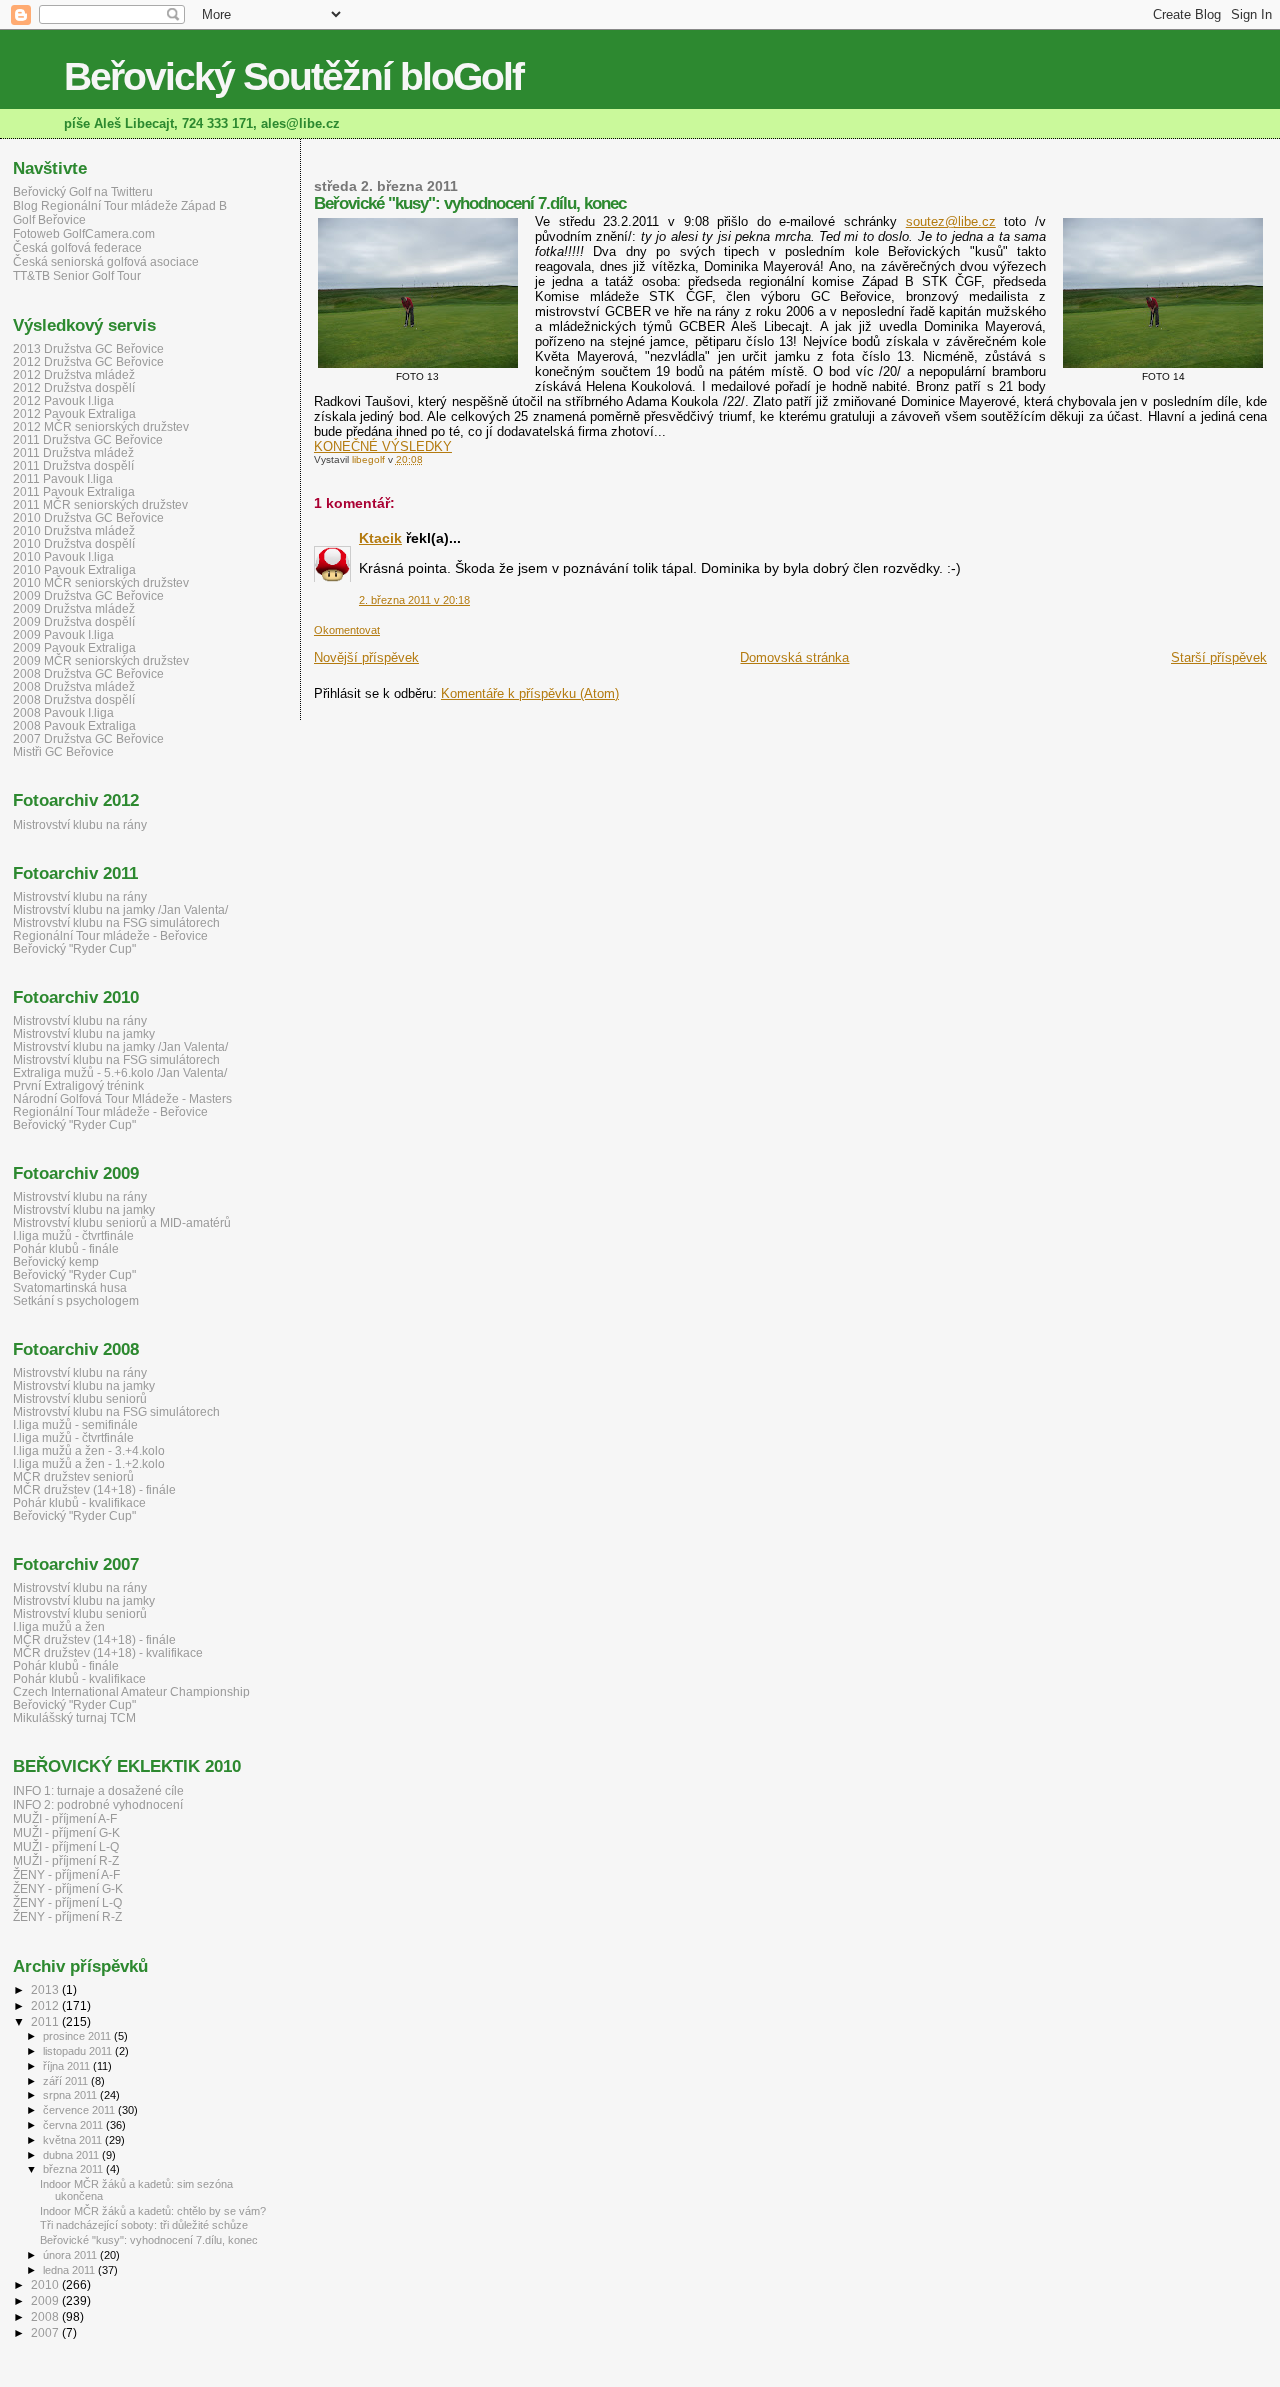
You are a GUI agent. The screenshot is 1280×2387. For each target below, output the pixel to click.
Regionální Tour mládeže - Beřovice (110, 935)
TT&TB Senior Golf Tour (77, 276)
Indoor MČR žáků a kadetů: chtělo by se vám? (153, 2211)
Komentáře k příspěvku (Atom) (530, 693)
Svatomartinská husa (70, 1287)
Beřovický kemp (56, 1261)
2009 (46, 2300)
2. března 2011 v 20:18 (414, 600)
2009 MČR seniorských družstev (101, 660)
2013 (46, 1989)
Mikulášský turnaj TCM (74, 1717)
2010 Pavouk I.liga (63, 556)
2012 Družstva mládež (74, 374)
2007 (46, 2332)
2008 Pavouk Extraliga (74, 725)
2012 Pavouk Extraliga (74, 413)
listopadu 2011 (79, 2051)
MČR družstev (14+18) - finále (94, 1489)
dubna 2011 (72, 2155)
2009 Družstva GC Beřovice (88, 595)
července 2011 (80, 2110)
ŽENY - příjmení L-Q (67, 1903)
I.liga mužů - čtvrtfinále (73, 1235)
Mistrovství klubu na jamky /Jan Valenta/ (120, 909)
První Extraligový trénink (78, 1085)
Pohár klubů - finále (66, 1248)
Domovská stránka (794, 657)
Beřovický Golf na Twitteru (83, 192)
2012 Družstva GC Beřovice (88, 361)
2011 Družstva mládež (73, 452)
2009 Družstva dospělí (74, 621)
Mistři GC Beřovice (63, 751)
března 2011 (74, 2169)
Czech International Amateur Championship (131, 1691)
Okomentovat (347, 630)
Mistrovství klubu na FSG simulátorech (116, 922)
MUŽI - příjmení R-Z (66, 1861)
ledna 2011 (70, 2270)
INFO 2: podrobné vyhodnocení (98, 1805)
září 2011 (67, 2081)
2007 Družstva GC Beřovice (88, 738)
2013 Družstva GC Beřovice (88, 348)
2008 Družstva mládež (74, 686)
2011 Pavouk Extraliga (74, 491)
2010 (46, 2284)
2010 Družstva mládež (74, 530)
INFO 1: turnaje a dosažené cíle (98, 1791)
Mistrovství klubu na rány (80, 824)
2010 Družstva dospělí (74, 543)
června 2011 (74, 2125)
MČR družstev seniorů (73, 1476)
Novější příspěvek (366, 657)
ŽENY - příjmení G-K (68, 1889)
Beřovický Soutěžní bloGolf (293, 76)
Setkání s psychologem (76, 1300)
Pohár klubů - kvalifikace (79, 1502)
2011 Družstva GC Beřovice (88, 439)
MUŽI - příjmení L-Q (66, 1847)
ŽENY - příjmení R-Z (67, 1917)
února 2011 (71, 2255)
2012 (46, 2005)
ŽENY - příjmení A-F (66, 1875)
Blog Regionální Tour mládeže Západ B (120, 206)
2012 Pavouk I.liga (63, 400)
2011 (46, 2021)
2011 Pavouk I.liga (63, 478)
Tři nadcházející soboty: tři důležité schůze (144, 2225)
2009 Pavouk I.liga (63, 634)
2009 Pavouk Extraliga (74, 647)
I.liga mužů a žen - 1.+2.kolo (89, 1463)
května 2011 (74, 2140)
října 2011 (68, 2066)
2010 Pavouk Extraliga (74, 569)
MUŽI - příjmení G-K (66, 1833)
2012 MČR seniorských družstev (101, 426)
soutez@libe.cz (951, 221)
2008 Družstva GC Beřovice (88, 673)
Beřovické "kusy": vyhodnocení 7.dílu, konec (149, 2240)
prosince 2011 (78, 2036)
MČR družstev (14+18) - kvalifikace (108, 1652)
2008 (46, 2316)
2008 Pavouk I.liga (63, 712)
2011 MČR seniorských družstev (100, 504)
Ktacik (380, 538)
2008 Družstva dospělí (74, 699)
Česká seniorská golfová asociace (106, 262)
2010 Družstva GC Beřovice (88, 517)
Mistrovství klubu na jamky (84, 1033)
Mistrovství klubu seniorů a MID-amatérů (122, 1222)
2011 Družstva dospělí (73, 465)
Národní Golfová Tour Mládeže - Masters (122, 1098)
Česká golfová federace (77, 248)
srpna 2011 (71, 2095)
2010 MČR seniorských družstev (101, 582)
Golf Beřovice (49, 220)
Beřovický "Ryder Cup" (74, 948)
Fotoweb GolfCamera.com (84, 234)
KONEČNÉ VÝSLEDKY (383, 446)
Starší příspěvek (1219, 657)
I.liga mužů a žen (59, 1626)
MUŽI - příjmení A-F (65, 1819)
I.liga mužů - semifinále (75, 1424)
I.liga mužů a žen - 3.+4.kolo (89, 1450)
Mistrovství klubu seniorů (80, 1398)
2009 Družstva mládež (74, 608)
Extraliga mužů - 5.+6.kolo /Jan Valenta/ (120, 1072)
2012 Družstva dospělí (74, 387)
